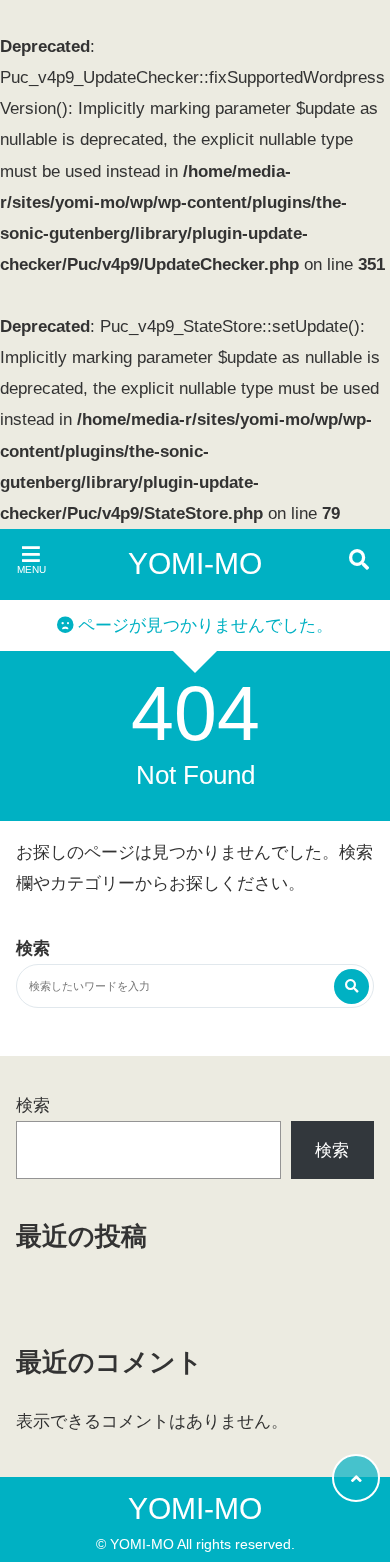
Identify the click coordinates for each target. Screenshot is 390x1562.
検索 (33, 1105)
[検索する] (351, 986)
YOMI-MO (195, 563)
